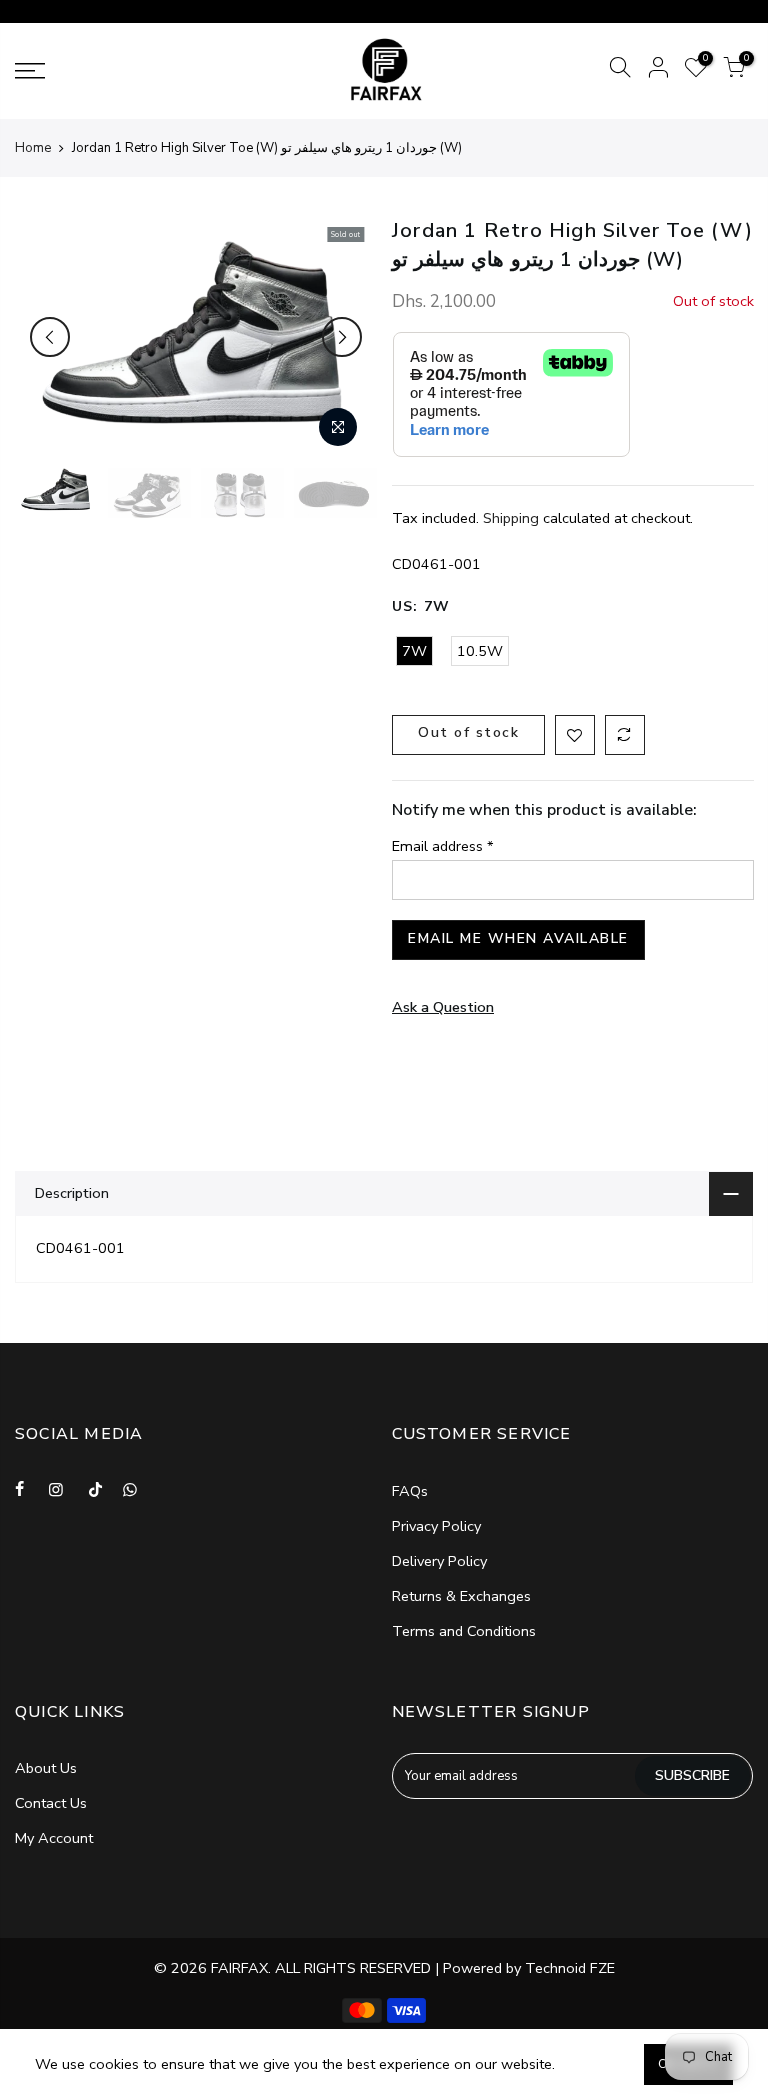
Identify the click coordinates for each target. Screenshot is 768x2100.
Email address (443, 846)
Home (33, 148)
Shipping (511, 518)
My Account (54, 1838)
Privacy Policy (436, 1526)
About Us (46, 1768)
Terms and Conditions (464, 1631)
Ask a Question (443, 1007)
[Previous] (50, 337)
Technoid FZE (570, 1968)
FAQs (410, 1491)
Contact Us (51, 1803)
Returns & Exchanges (461, 1596)
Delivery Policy (439, 1561)
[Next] (342, 337)
